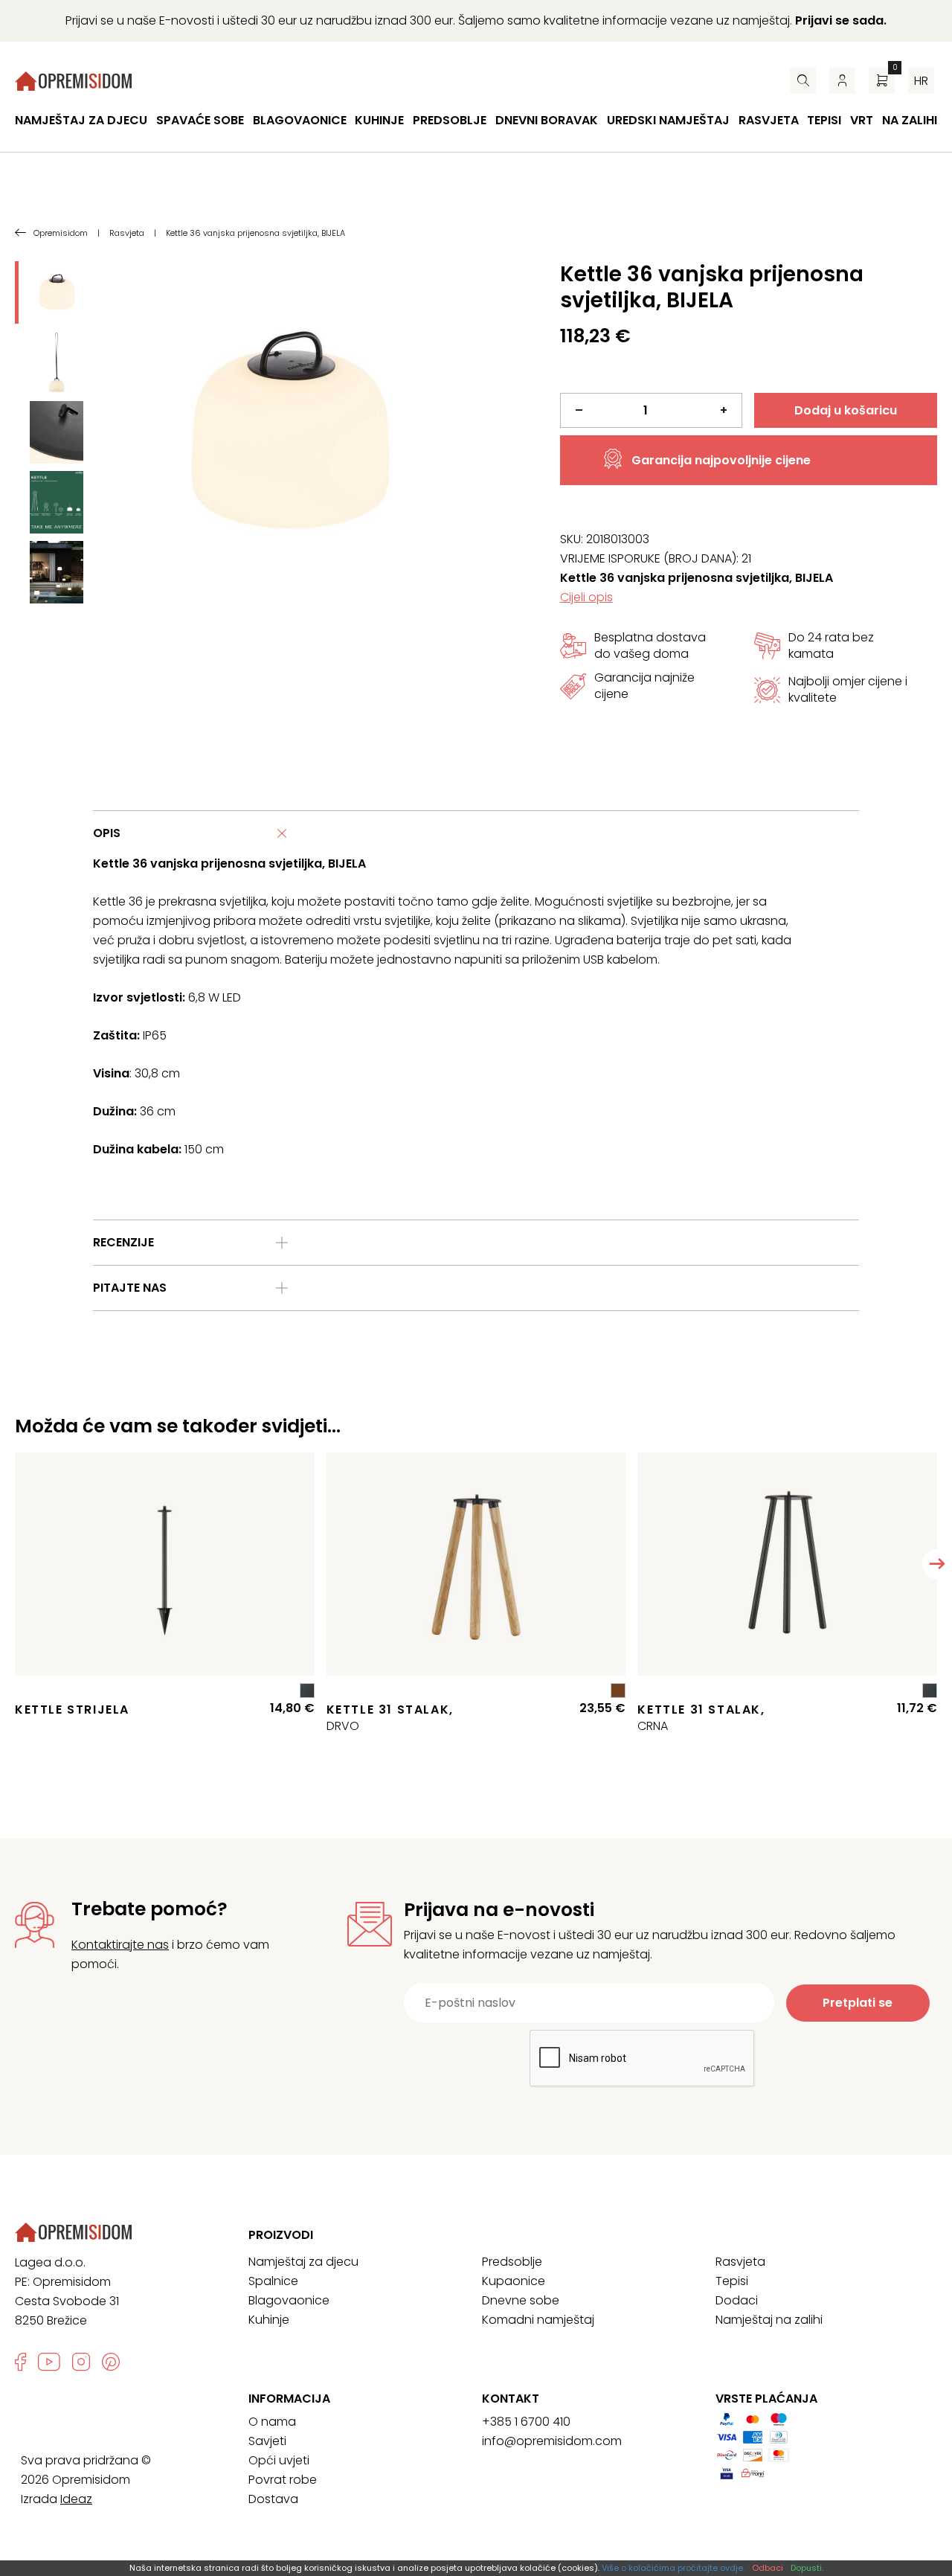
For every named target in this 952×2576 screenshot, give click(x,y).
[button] (937, 1564)
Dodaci (737, 2300)
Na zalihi (910, 120)
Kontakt (511, 2399)
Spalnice (273, 2281)
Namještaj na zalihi (769, 2320)
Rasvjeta (769, 120)
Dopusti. (807, 2568)
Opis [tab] (107, 833)
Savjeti (267, 2441)
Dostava (273, 2499)
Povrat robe (283, 2480)
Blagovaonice (300, 120)
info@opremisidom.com (552, 2441)
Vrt (862, 120)
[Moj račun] (842, 81)
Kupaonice (514, 2281)
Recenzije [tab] (123, 1242)
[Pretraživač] (803, 81)
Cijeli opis (586, 597)
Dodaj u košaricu (846, 410)
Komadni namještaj (538, 2320)
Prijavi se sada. (841, 20)
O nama (272, 2422)
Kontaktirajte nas (120, 1945)
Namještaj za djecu (81, 120)
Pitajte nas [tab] (130, 1288)
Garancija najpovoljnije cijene (721, 460)
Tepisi (824, 120)
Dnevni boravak (547, 120)
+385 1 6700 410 (526, 2422)
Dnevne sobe (521, 2300)
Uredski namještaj (668, 120)
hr (921, 81)
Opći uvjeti (279, 2460)
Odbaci (768, 2568)
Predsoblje (450, 120)
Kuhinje (379, 120)
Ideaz (76, 2499)
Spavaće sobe (200, 120)
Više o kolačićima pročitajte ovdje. (673, 2568)
